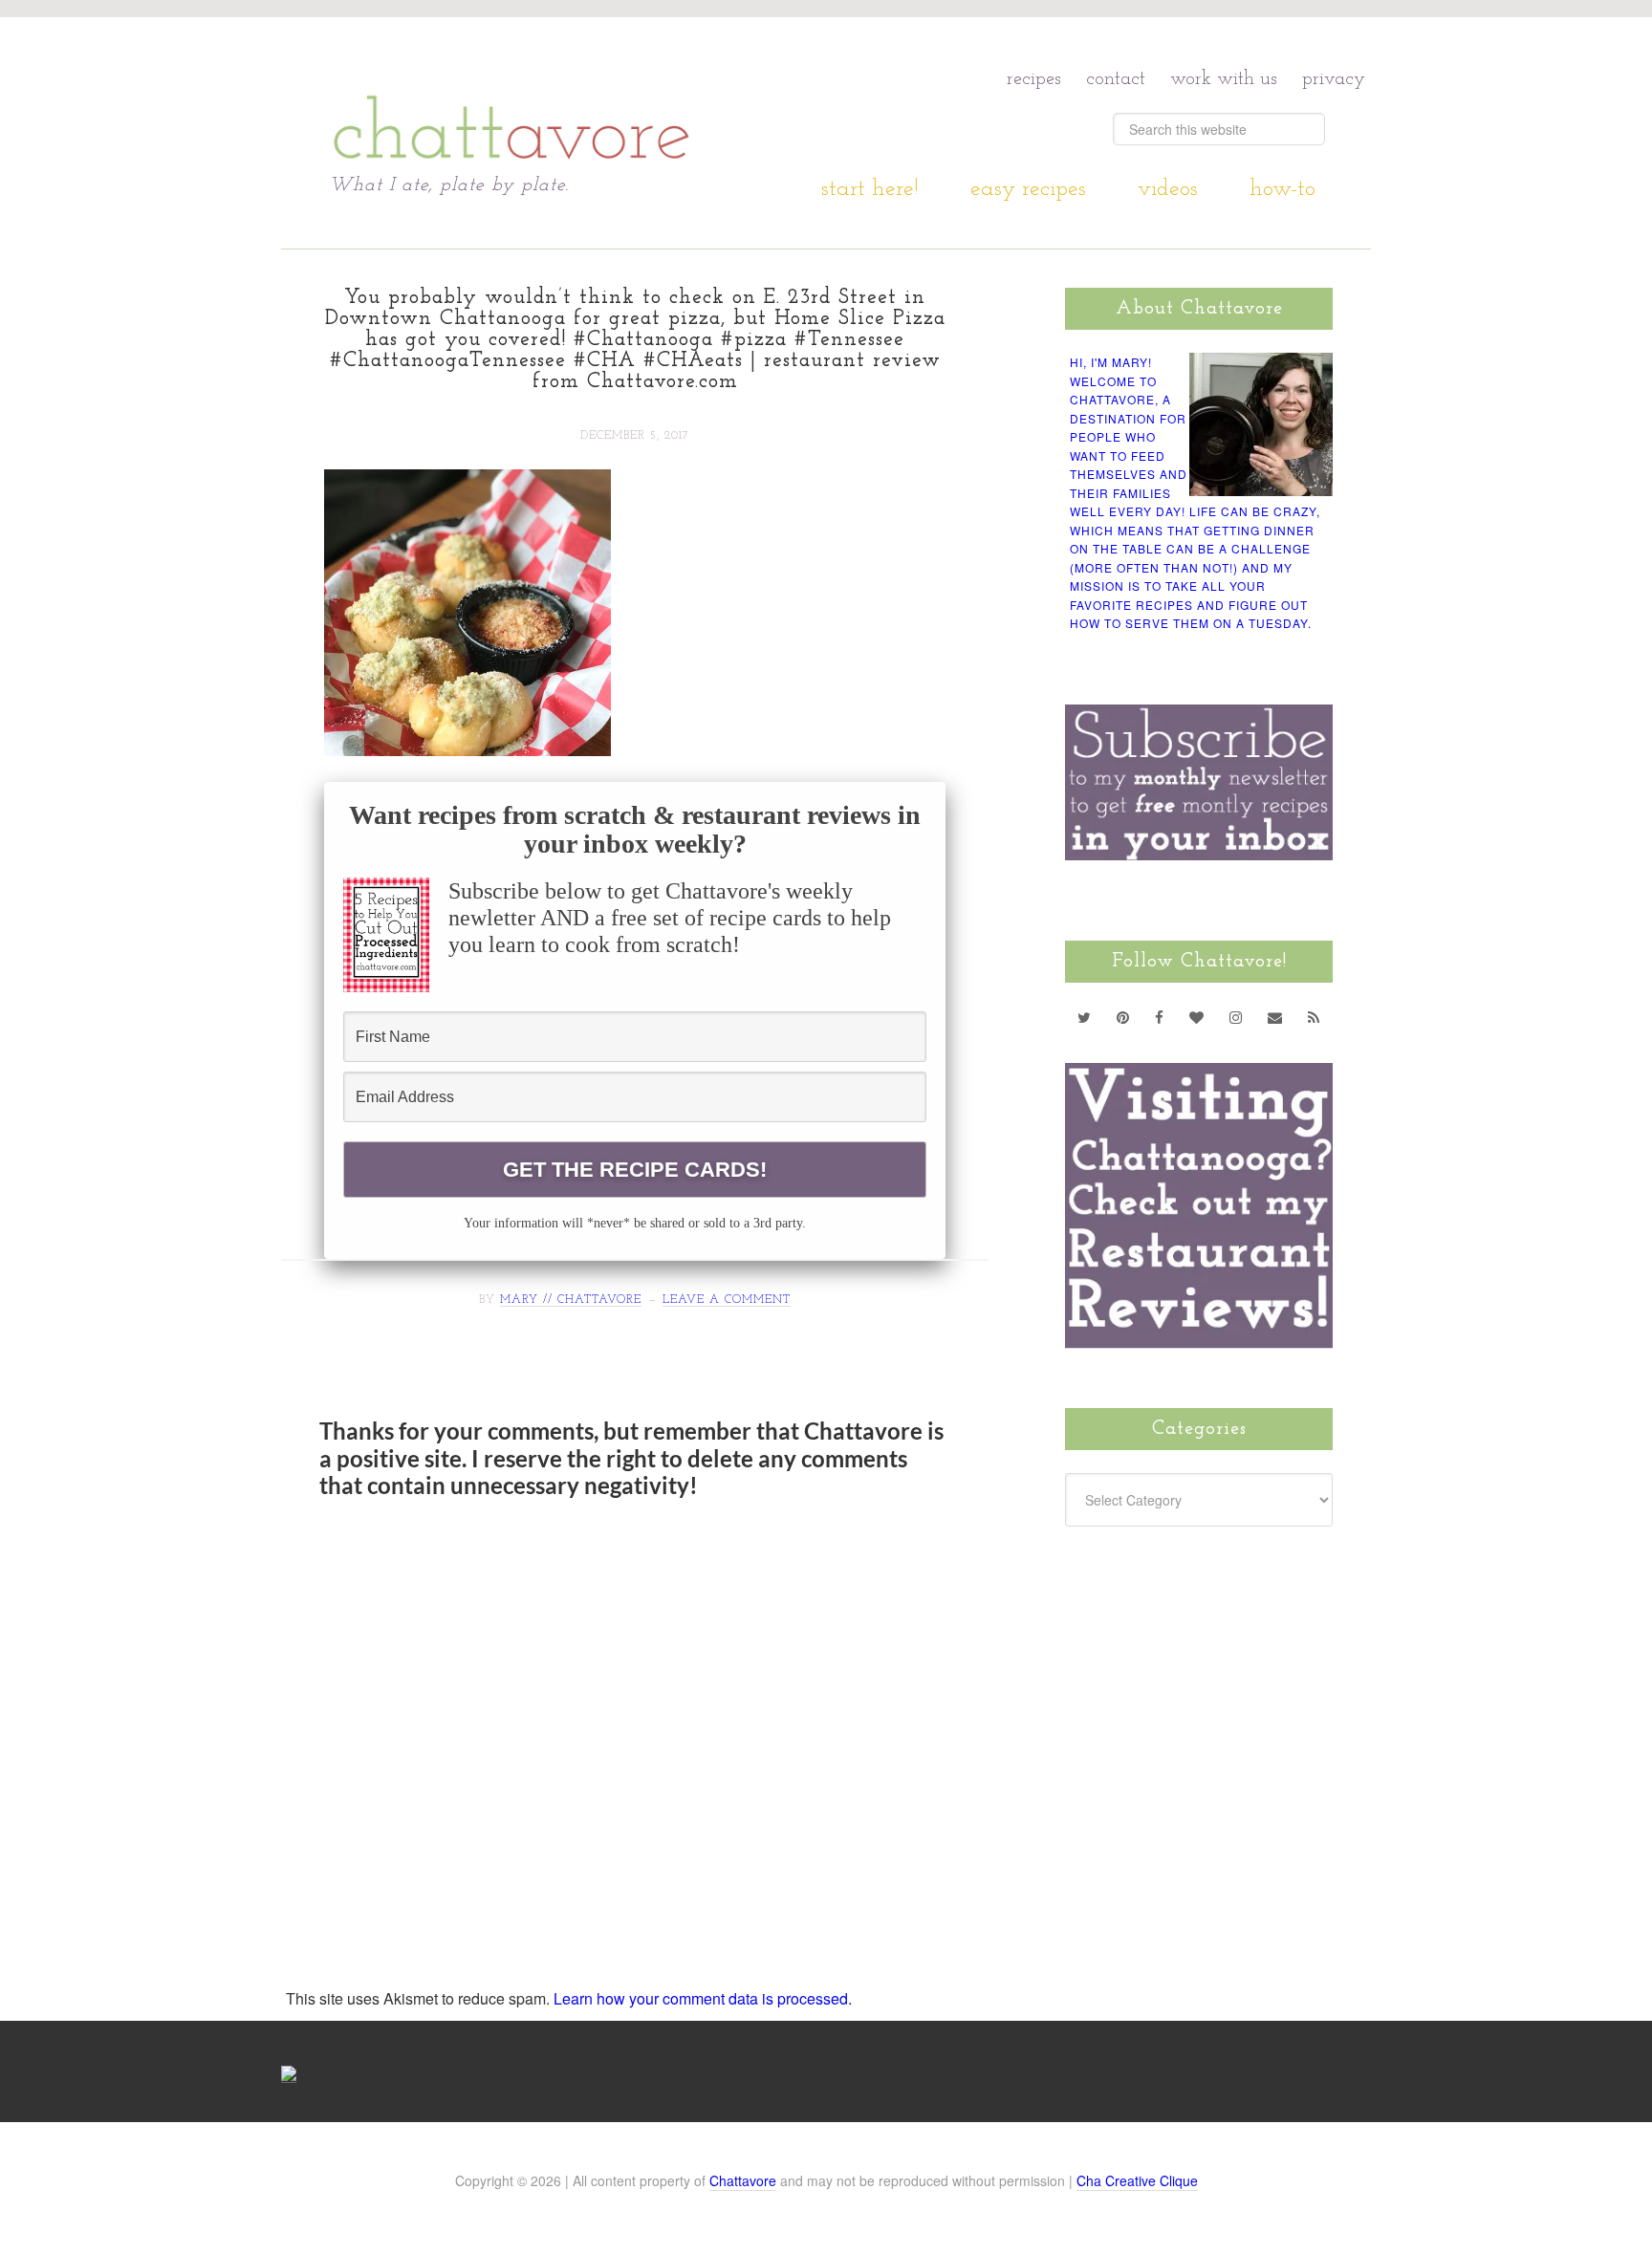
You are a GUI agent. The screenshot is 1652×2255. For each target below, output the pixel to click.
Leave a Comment (727, 1300)
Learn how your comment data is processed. (703, 1998)
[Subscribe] (1314, 1017)
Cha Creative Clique (1137, 2180)
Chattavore (512, 95)
